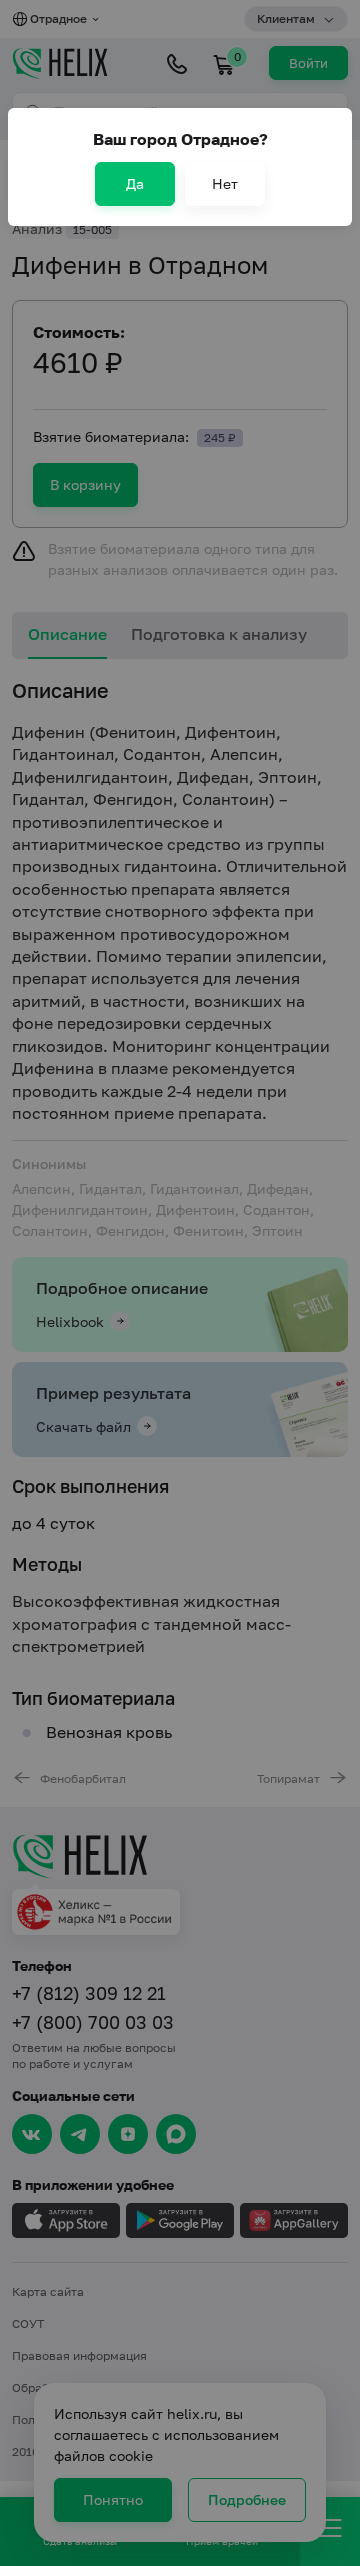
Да (135, 183)
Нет (225, 183)
